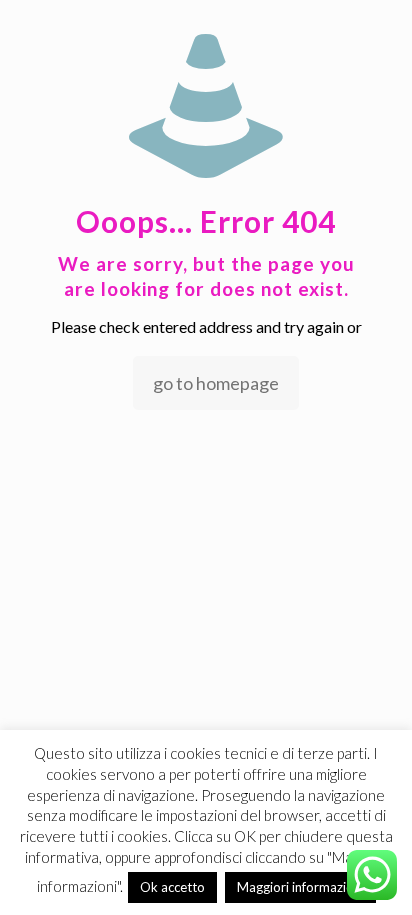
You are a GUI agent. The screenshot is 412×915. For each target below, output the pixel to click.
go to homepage (216, 383)
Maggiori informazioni (300, 887)
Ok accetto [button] (172, 887)
